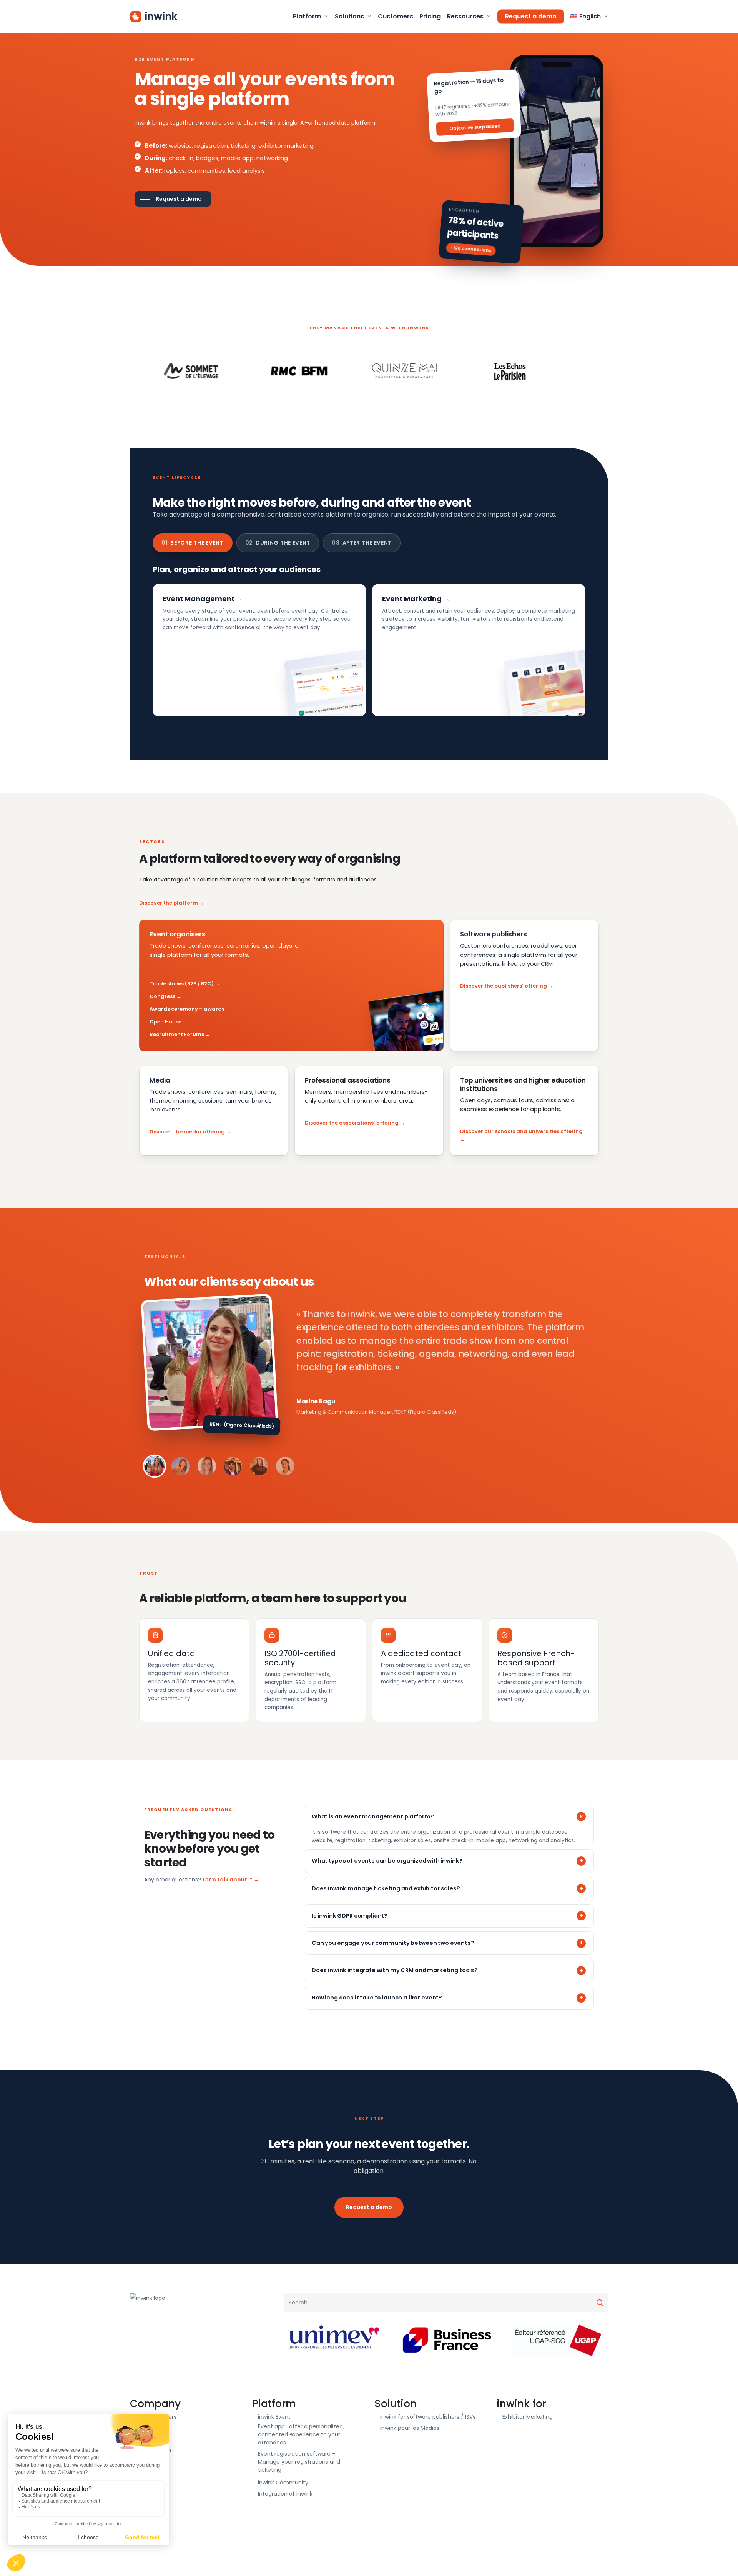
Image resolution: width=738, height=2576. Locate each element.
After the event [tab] (362, 543)
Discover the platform (169, 903)
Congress (162, 996)
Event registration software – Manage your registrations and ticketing (299, 2462)
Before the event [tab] (193, 543)
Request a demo (369, 2207)
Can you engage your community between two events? (393, 1943)
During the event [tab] (278, 543)
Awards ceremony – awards (187, 1009)
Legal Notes (151, 2461)
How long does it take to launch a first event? (377, 1998)
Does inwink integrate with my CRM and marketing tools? (395, 1970)
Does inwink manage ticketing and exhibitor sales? (386, 1888)
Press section (153, 2450)
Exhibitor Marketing (528, 2417)
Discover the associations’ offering (352, 1123)
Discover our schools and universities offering (521, 1131)
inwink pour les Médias (410, 2428)
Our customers (156, 2417)
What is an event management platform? (373, 1816)
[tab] (155, 1466)
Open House (165, 1022)
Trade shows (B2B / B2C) (182, 984)
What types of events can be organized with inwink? (387, 1861)
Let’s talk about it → (231, 1880)
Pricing (145, 2439)
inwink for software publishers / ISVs (428, 2417)
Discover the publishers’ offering (504, 986)
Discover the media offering (187, 1132)
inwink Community (283, 2483)
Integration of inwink (285, 2494)
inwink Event (274, 2417)
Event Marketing (412, 599)
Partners (147, 2428)
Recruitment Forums (177, 1034)
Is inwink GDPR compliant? (350, 1916)
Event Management (199, 599)
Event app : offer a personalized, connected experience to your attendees (301, 2434)
